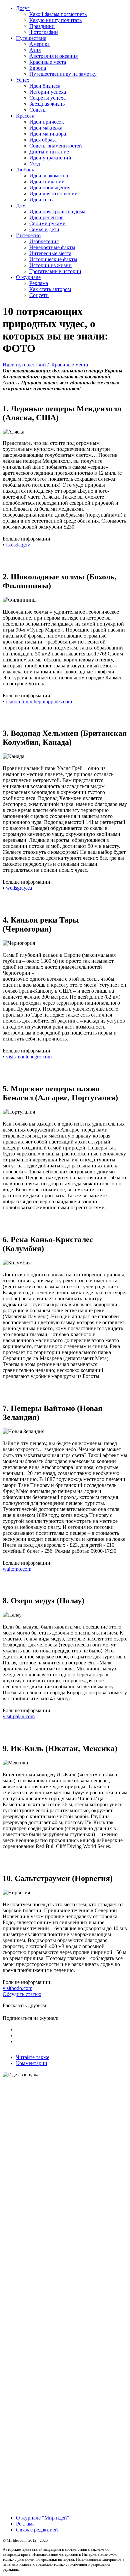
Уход (35, 164)
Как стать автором (50, 289)
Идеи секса (42, 199)
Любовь (25, 170)
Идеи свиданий (47, 182)
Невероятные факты (52, 247)
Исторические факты (53, 259)
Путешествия (31, 38)
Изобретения (44, 241)
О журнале (28, 277)
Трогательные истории (55, 271)
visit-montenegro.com (29, 1057)
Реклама (39, 283)
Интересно (28, 235)
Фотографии (44, 32)
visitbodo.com (17, 1988)
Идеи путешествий (24, 365)
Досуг (23, 8)
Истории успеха (48, 92)
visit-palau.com (19, 1716)
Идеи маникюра (48, 134)
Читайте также (33, 2057)
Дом (21, 205)
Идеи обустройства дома (57, 211)
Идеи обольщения (50, 188)
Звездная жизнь (47, 104)
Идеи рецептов (46, 217)
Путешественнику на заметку (63, 74)
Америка (39, 44)
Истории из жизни (50, 265)
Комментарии (32, 2063)
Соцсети (39, 295)
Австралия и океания (53, 56)
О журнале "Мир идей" (43, 2518)
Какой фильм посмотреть (58, 14)
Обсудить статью (22, 1994)
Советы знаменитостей (56, 146)
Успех (23, 80)
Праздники (42, 26)
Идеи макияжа (46, 128)
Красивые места (48, 62)
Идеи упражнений (50, 158)
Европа (38, 68)
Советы (38, 110)
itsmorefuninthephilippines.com (39, 701)
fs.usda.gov (18, 545)
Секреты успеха (47, 98)
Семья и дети (44, 229)
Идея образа (43, 140)
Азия (35, 50)
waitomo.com (17, 1569)
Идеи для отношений (53, 194)
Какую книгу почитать (55, 20)
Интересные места (50, 253)
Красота (25, 116)
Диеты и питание (49, 152)
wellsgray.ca (19, 888)
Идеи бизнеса (45, 86)
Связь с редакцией (37, 2530)
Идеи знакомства (49, 176)
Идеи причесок (47, 122)
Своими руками (47, 223)
